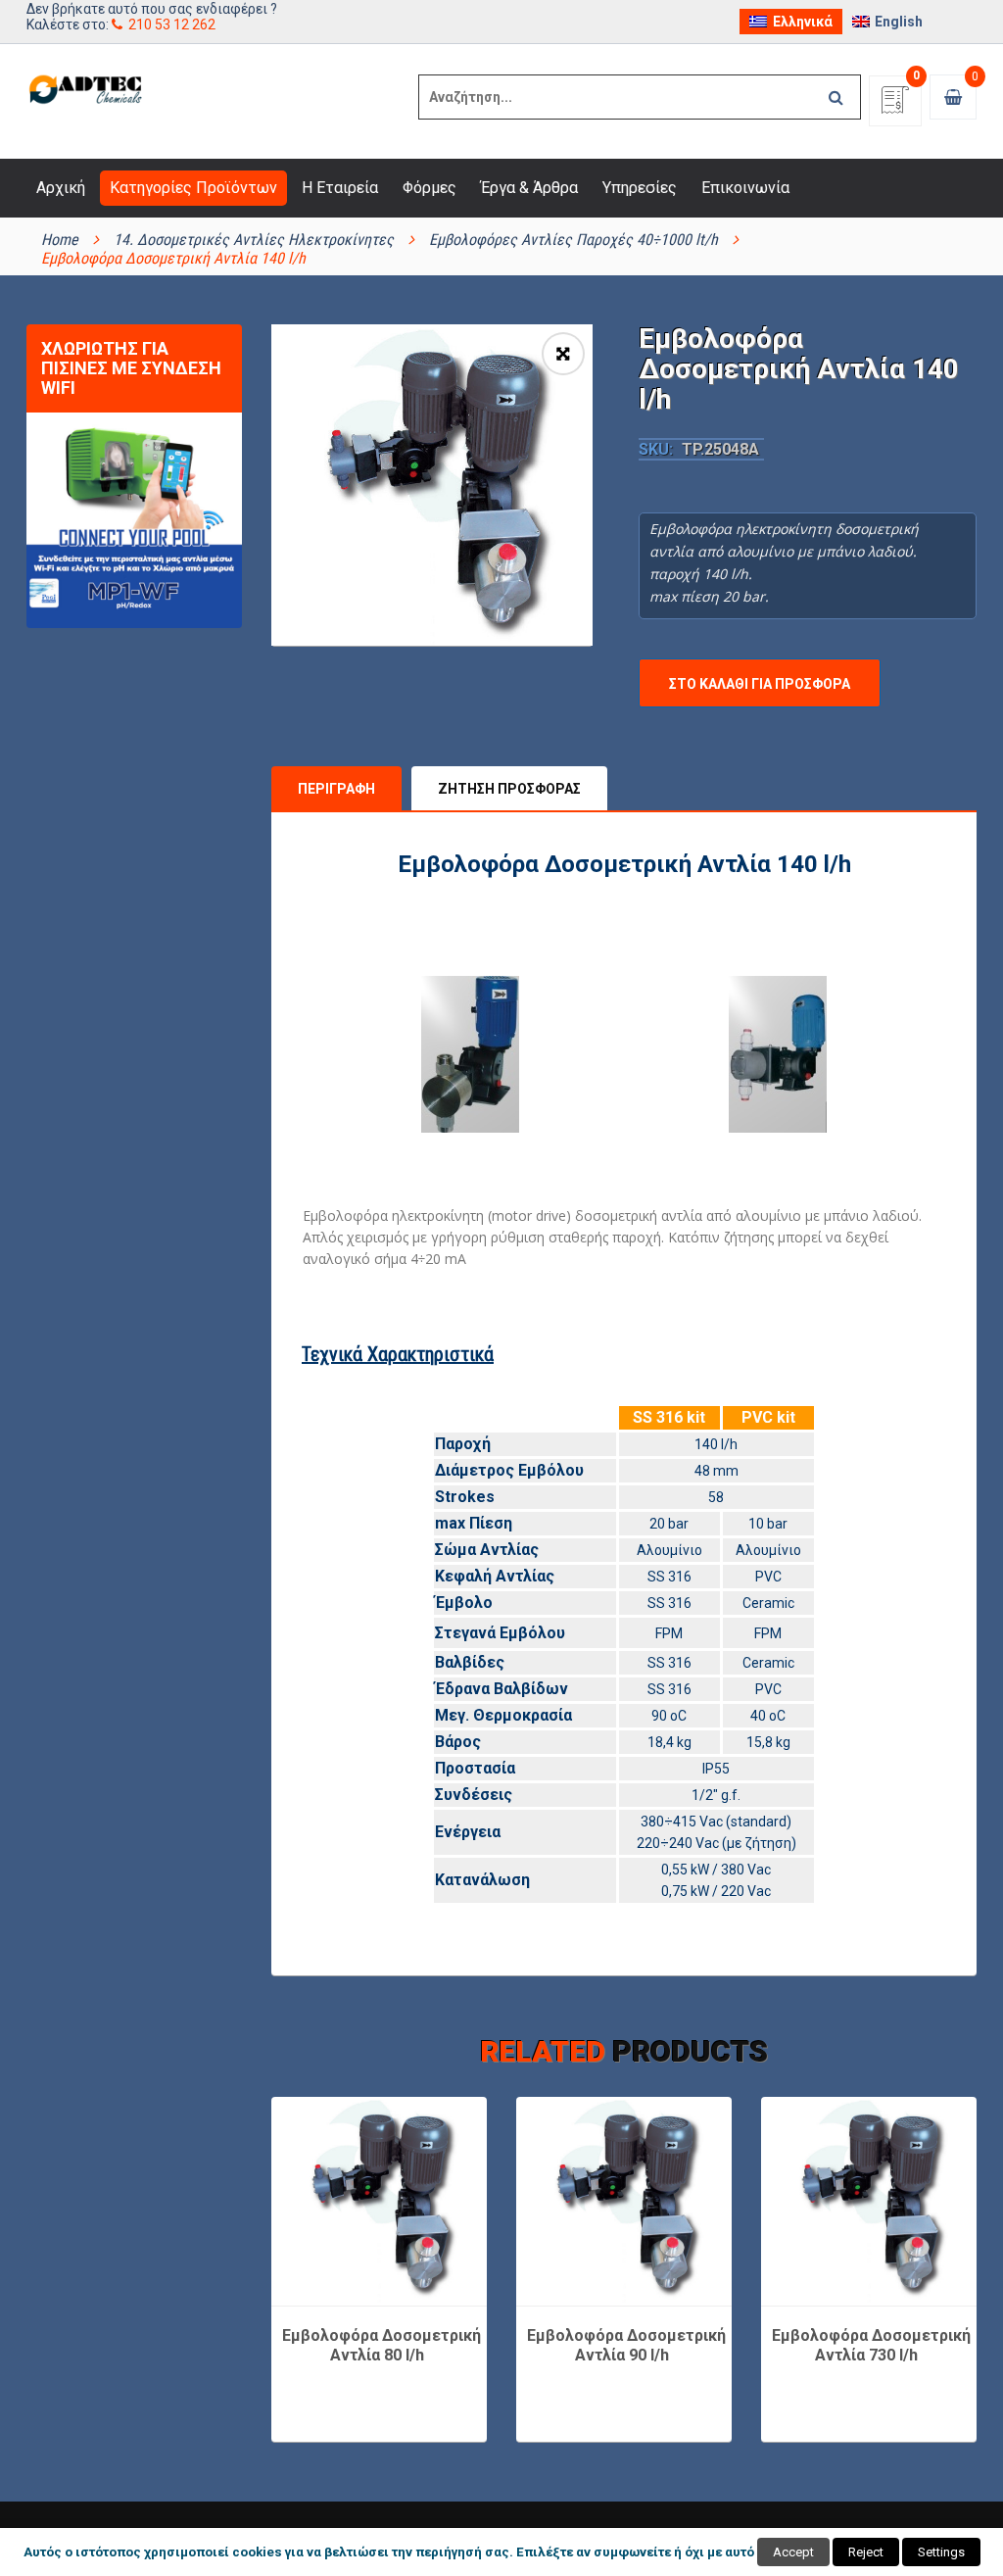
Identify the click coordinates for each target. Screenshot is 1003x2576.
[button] (563, 354)
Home (60, 240)
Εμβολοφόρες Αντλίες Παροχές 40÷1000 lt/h (573, 240)
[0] (895, 106)
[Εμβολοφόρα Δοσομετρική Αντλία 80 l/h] (379, 2200)
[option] (432, 485)
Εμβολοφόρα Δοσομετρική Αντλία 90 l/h (626, 2345)
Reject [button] (866, 2552)
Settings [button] (941, 2552)
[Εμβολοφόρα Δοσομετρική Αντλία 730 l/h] (869, 2200)
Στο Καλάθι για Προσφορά (760, 684)
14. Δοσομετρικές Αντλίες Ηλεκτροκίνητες (254, 240)
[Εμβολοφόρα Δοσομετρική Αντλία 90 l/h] (624, 2200)
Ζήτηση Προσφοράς (509, 789)
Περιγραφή (336, 789)
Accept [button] (793, 2552)
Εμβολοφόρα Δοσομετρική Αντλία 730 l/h (871, 2345)
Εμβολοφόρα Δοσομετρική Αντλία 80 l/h (382, 2345)
